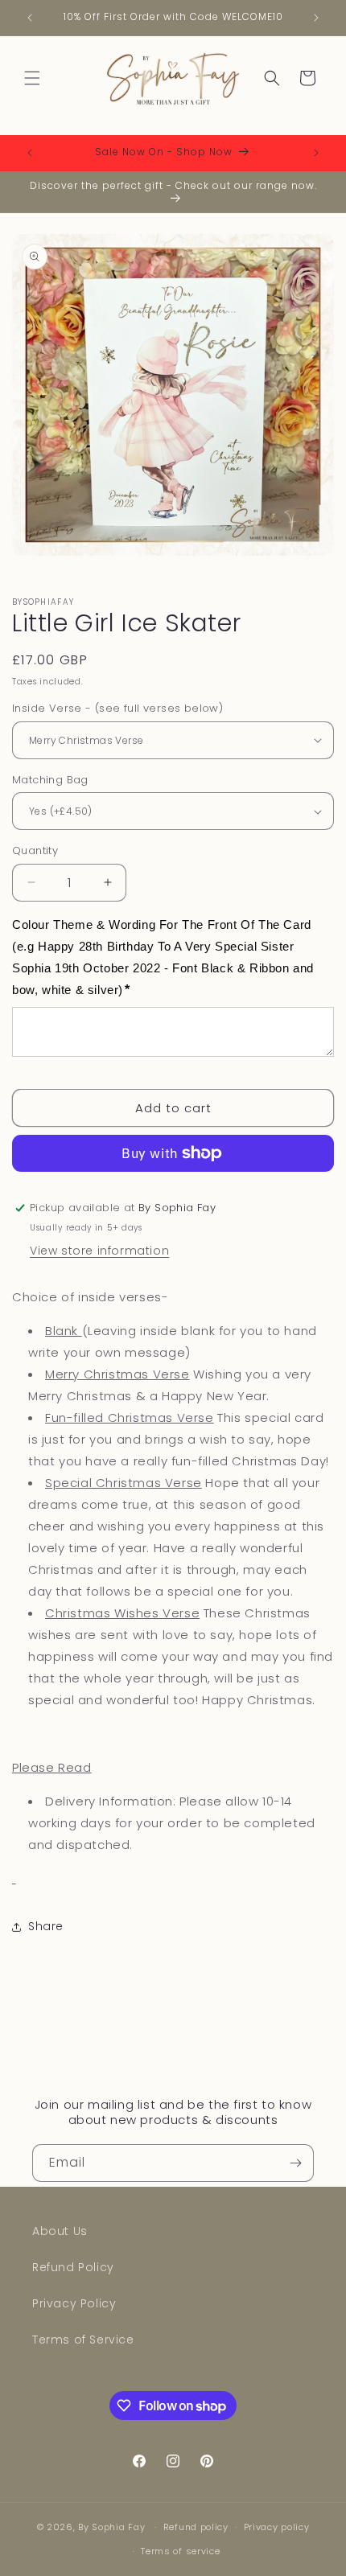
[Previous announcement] (30, 18)
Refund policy (196, 2527)
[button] (32, 78)
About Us (60, 2231)
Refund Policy (73, 2267)
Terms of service (180, 2551)
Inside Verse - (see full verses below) (117, 708)
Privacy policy (277, 2527)
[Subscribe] (295, 2163)
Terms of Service (83, 2340)
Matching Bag (50, 780)
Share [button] (46, 1926)
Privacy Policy (74, 2303)
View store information (99, 1251)
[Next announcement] (316, 18)
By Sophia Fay (111, 2527)
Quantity (35, 850)
